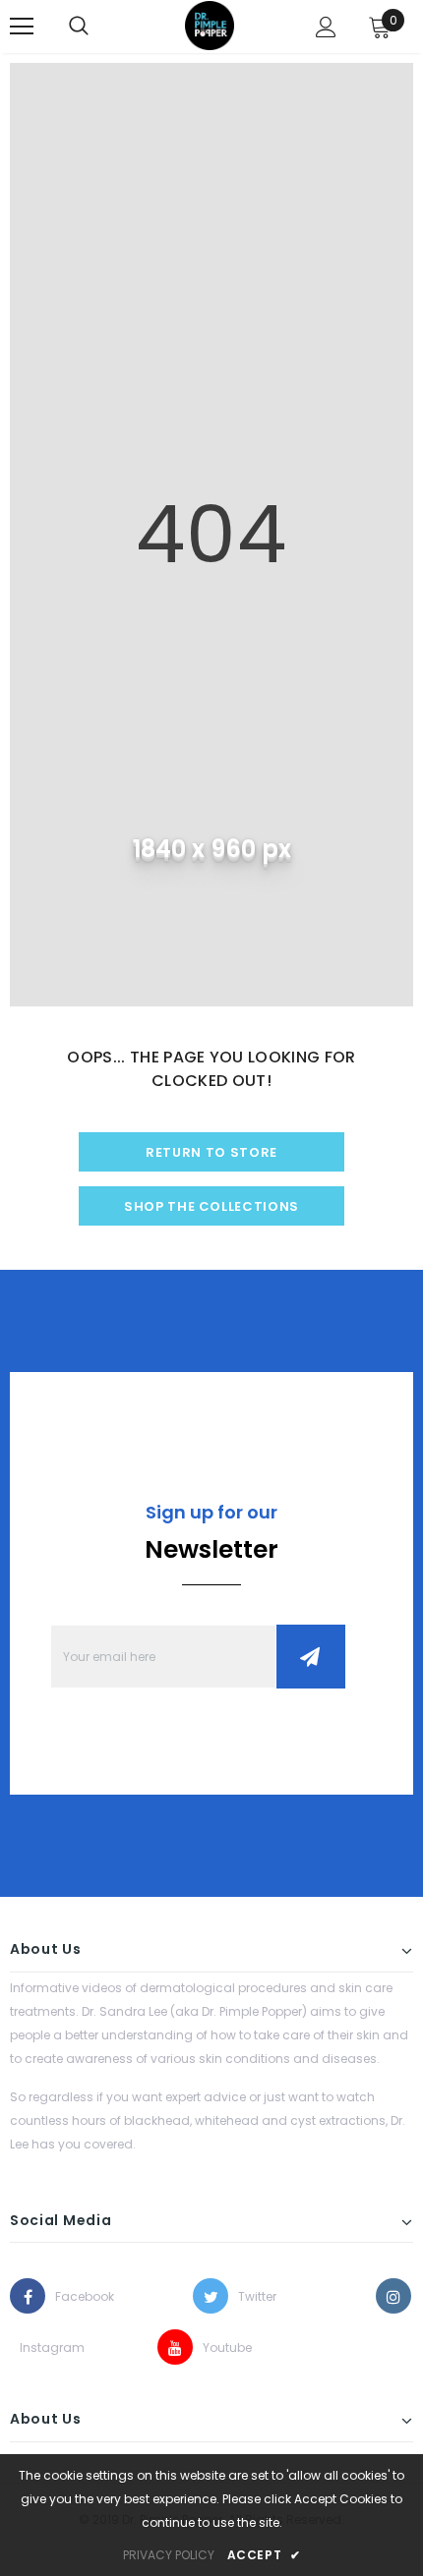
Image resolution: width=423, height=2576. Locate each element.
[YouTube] (175, 2347)
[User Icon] (326, 27)
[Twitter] (211, 2296)
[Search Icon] (79, 27)
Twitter (256, 2296)
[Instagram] (393, 2296)
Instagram (37, 2347)
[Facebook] (28, 2296)
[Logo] (210, 26)
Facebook (73, 2296)
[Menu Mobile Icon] (22, 27)
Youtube (220, 2347)
